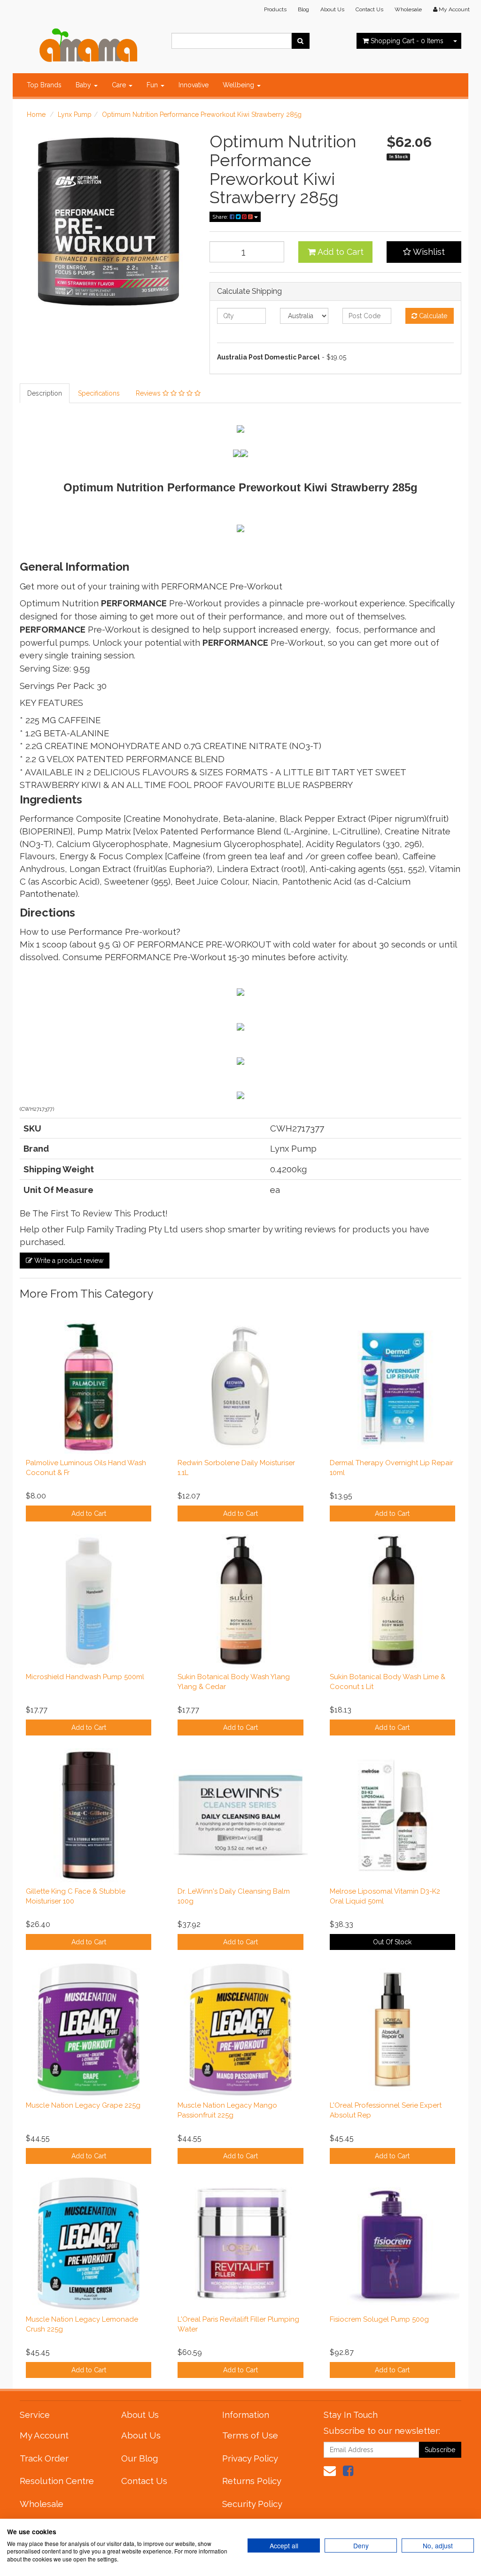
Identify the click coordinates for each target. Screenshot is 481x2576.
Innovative (194, 85)
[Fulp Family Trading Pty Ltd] (89, 43)
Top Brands (44, 85)
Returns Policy (252, 2481)
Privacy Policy (250, 2458)
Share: (221, 217)
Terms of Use (250, 2435)
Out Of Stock (392, 1942)
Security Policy (252, 2504)
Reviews (149, 393)
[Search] (300, 41)
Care (120, 85)
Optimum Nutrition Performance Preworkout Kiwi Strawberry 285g (202, 115)
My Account (44, 2435)
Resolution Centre (57, 2481)
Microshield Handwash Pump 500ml (85, 1677)
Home (36, 115)
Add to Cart (340, 252)
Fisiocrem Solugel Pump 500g (379, 2319)
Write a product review (68, 1261)
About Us (332, 9)
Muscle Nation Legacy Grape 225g (83, 2105)
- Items (407, 41)
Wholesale (408, 9)
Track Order (44, 2458)
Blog (303, 9)
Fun (153, 85)
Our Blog (140, 2458)
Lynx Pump (75, 115)
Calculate (432, 316)
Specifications (99, 393)
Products (275, 9)
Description (45, 393)
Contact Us (369, 9)
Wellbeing (239, 85)
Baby (84, 85)
